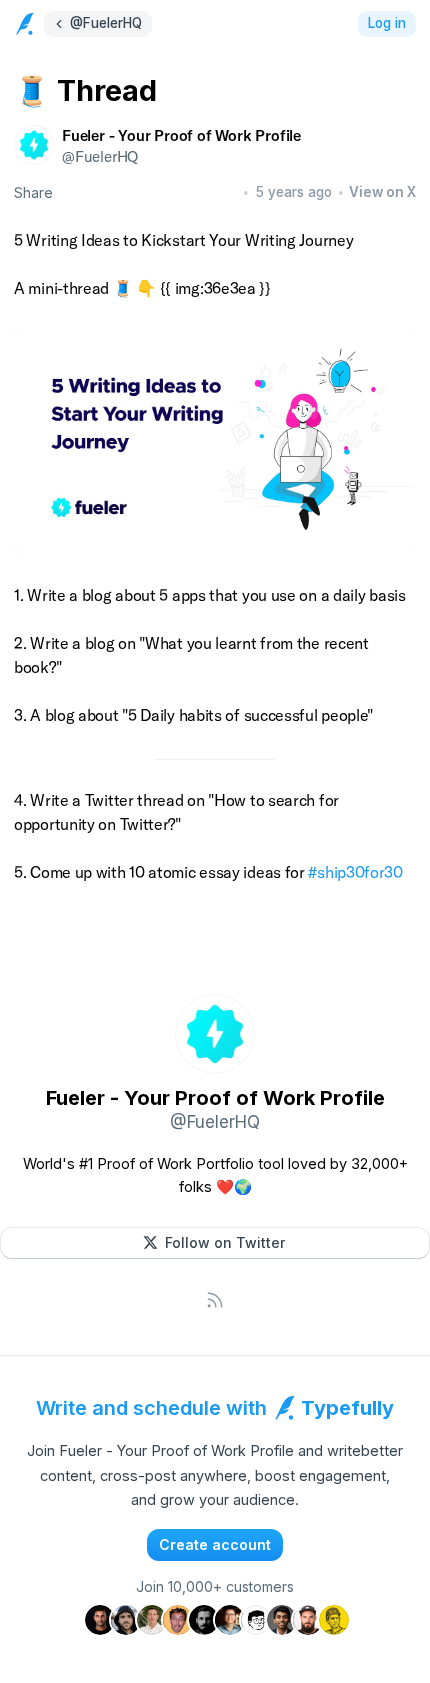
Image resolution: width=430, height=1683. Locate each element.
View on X (382, 192)
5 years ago (294, 192)
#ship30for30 (355, 872)
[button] (215, 1243)
